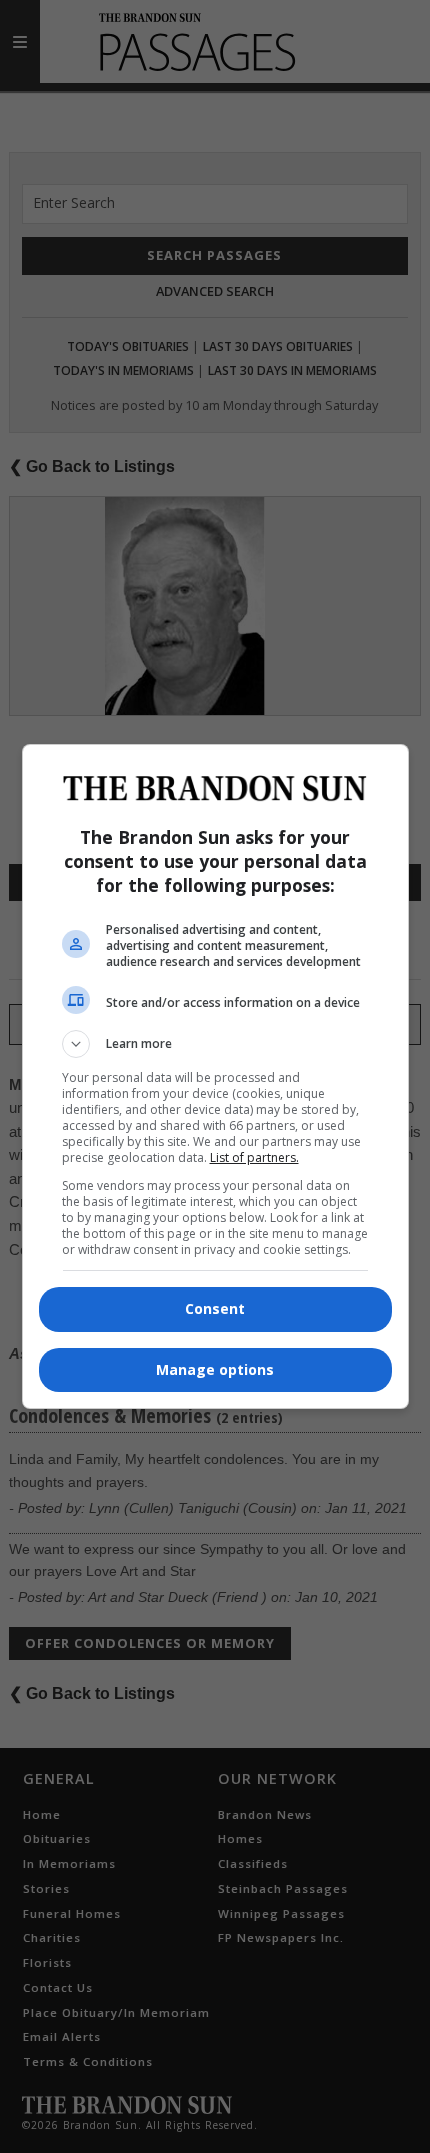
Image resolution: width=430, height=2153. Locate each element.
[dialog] (215, 1076)
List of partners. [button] (254, 1157)
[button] (215, 1044)
